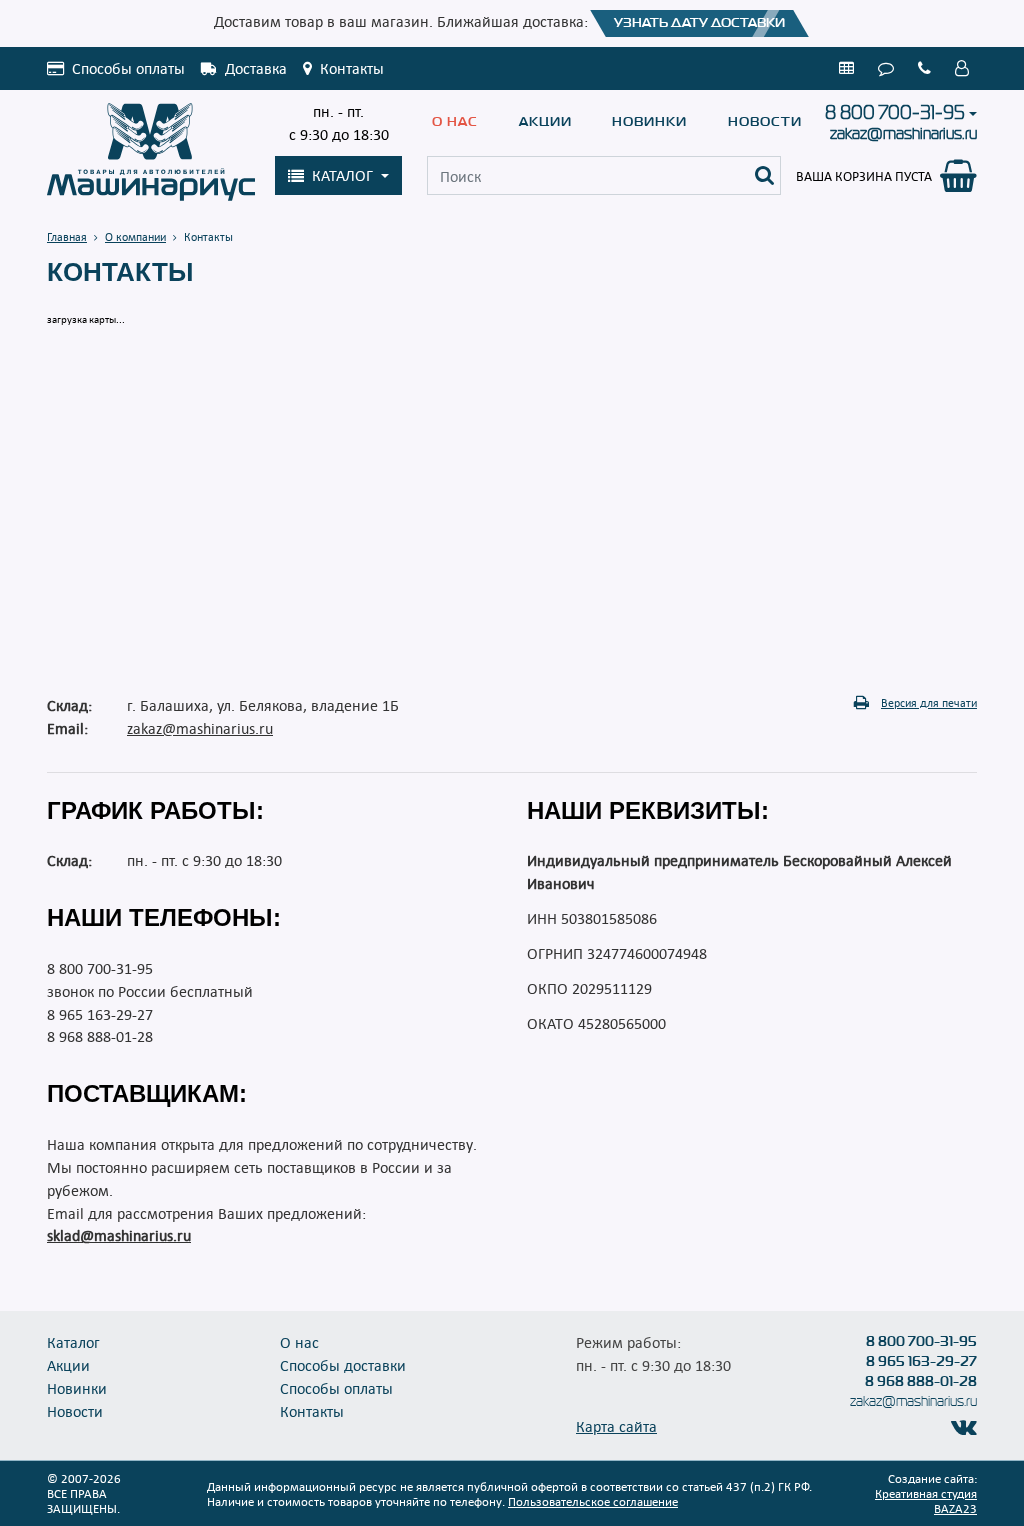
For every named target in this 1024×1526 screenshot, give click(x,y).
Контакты (312, 1411)
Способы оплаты (336, 1388)
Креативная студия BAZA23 (926, 1500)
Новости (765, 121)
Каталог (73, 1342)
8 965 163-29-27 (100, 1014)
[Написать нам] (890, 68)
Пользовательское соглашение (593, 1501)
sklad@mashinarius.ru (119, 1235)
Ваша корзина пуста (864, 176)
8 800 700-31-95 (895, 113)
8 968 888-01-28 (100, 1036)
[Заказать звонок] (928, 68)
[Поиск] (765, 175)
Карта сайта (616, 1426)
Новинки (649, 121)
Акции (545, 121)
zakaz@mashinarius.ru (903, 133)
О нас (455, 121)
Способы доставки (343, 1365)
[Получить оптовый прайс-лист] (850, 68)
